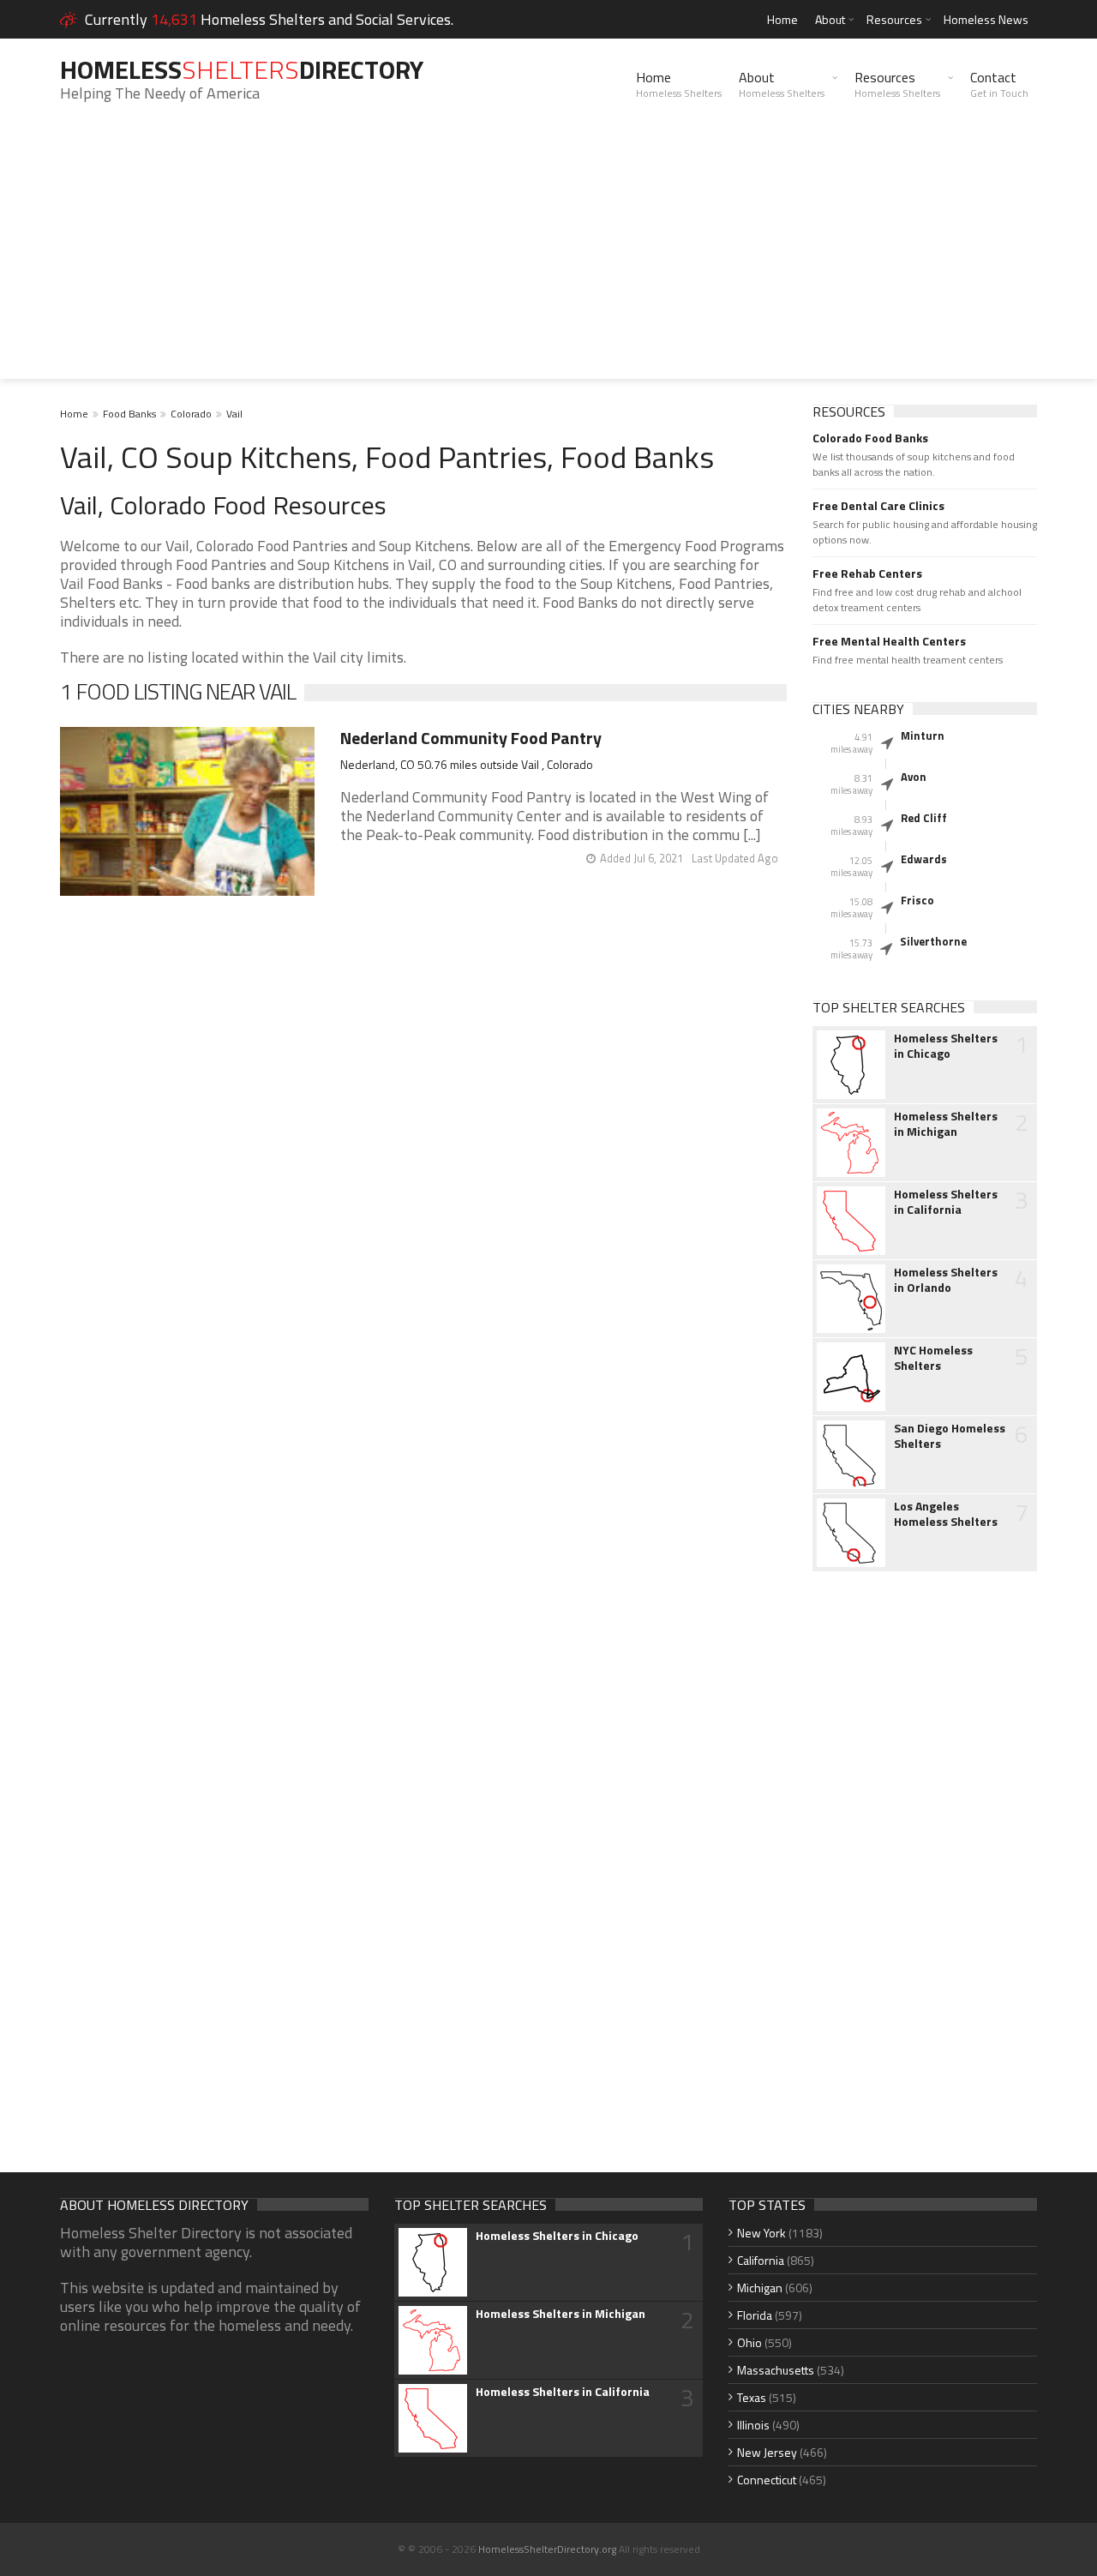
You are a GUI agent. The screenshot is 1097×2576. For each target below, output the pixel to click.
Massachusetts (776, 2370)
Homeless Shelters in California (946, 1202)
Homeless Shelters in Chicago (946, 1046)
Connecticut (767, 2480)
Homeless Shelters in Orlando (946, 1280)
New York (761, 2233)
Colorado (191, 414)
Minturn (923, 736)
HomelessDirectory (242, 69)
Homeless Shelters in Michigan (946, 1124)
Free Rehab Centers (867, 573)
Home (782, 19)
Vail (234, 414)
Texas (752, 2397)
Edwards (924, 859)
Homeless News (986, 19)
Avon (914, 777)
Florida (755, 2315)
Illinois (753, 2425)
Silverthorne (933, 941)
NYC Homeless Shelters (933, 1358)
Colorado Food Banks (870, 438)
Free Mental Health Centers (889, 641)
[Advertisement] (548, 259)
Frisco (917, 900)
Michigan (760, 2288)
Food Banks (129, 414)
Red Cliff (924, 818)
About (830, 19)
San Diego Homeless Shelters (950, 1436)
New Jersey (767, 2452)
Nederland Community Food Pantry (471, 738)
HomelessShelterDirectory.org (547, 2549)
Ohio (749, 2342)
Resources (894, 19)
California (761, 2260)
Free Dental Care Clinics (878, 506)
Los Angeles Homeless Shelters (946, 1514)
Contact (999, 84)
